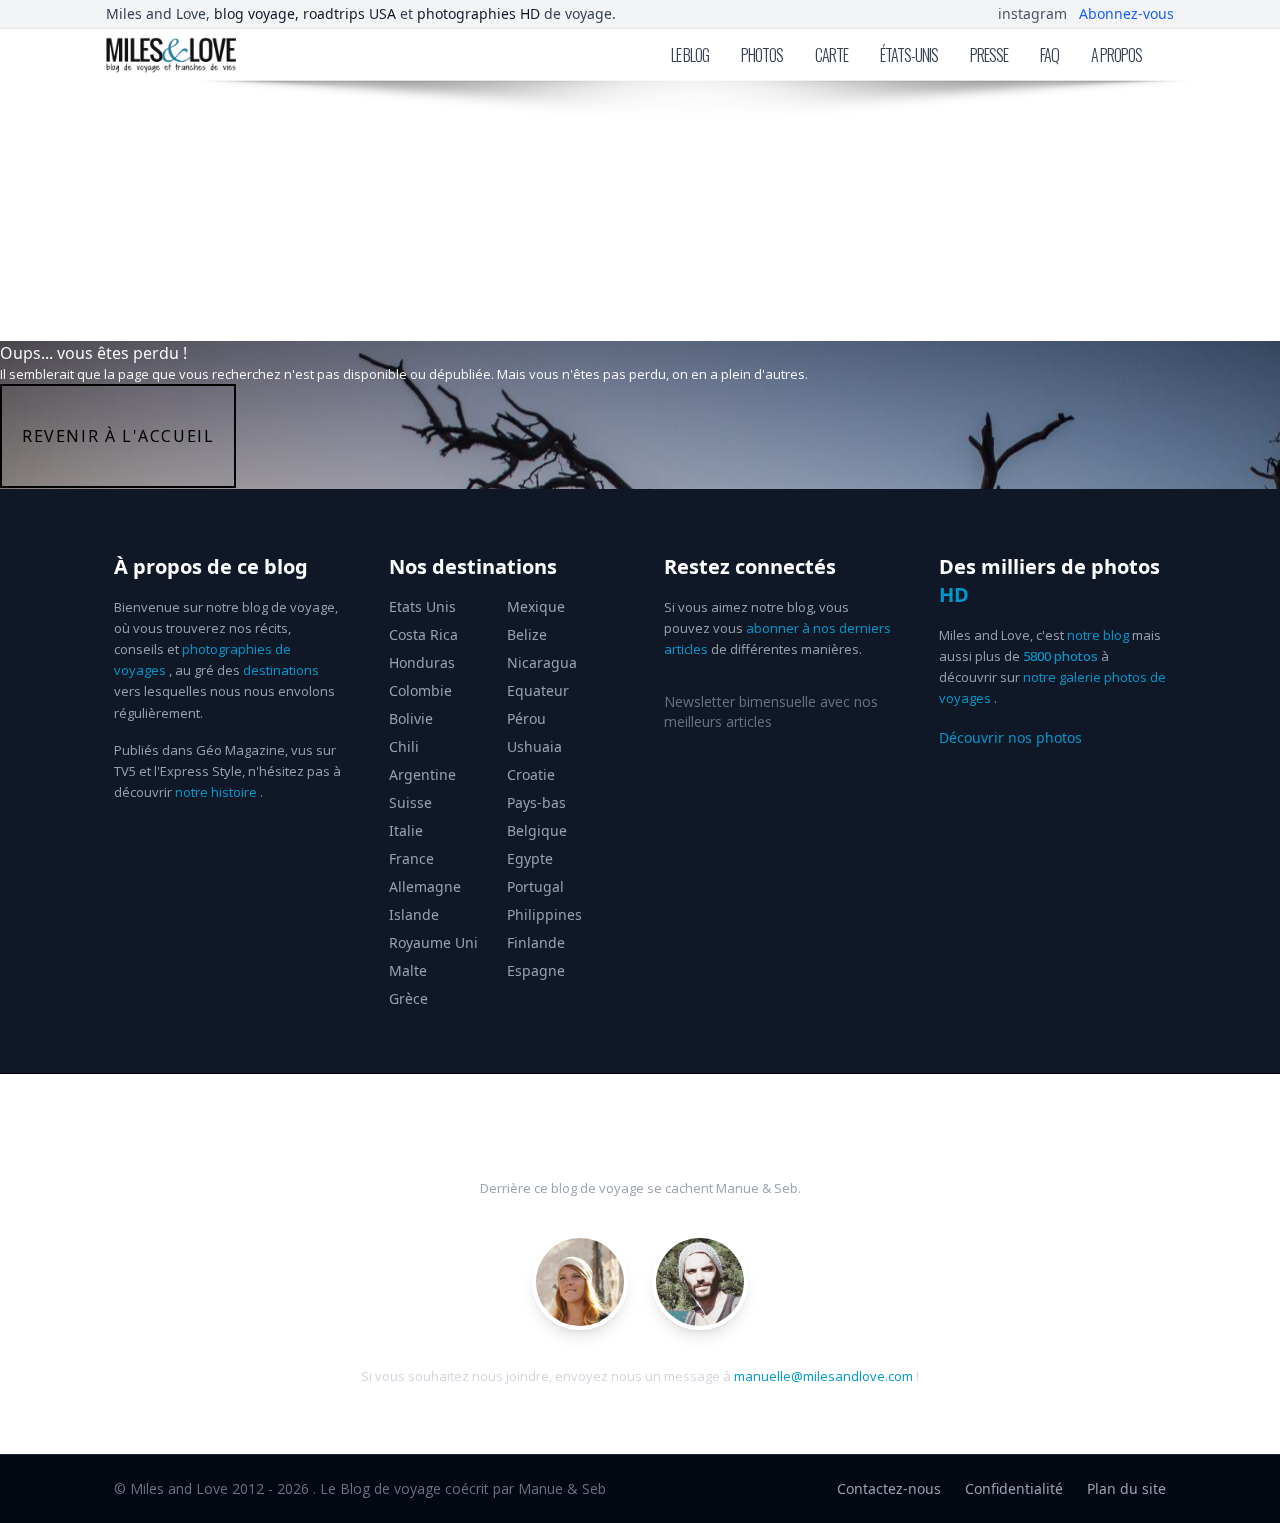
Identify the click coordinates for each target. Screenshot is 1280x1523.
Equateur (538, 690)
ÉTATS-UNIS (909, 55)
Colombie (420, 690)
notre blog (1098, 635)
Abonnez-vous (1126, 13)
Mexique (536, 606)
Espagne (536, 970)
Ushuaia (534, 746)
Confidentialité (1014, 1488)
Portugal (535, 886)
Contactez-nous (889, 1488)
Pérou (526, 718)
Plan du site (1126, 1488)
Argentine (422, 774)
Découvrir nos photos (1010, 737)
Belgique (537, 830)
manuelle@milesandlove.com (823, 1376)
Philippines (544, 914)
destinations (281, 670)
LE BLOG (690, 55)
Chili (404, 746)
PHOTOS (762, 55)
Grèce (408, 998)
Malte (408, 970)
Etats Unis (422, 606)
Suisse (410, 802)
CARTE (831, 55)
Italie (406, 830)
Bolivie (411, 718)
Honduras (422, 662)
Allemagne (425, 886)
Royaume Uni (433, 942)
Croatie (531, 774)
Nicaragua (542, 662)
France (411, 858)
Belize (527, 634)
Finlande (536, 942)
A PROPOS (1116, 55)
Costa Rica (423, 634)
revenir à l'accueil (118, 436)
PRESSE (989, 55)
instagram (1032, 13)
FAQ (1049, 55)
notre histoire (216, 792)
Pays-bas (536, 802)
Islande (414, 914)
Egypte (530, 858)
